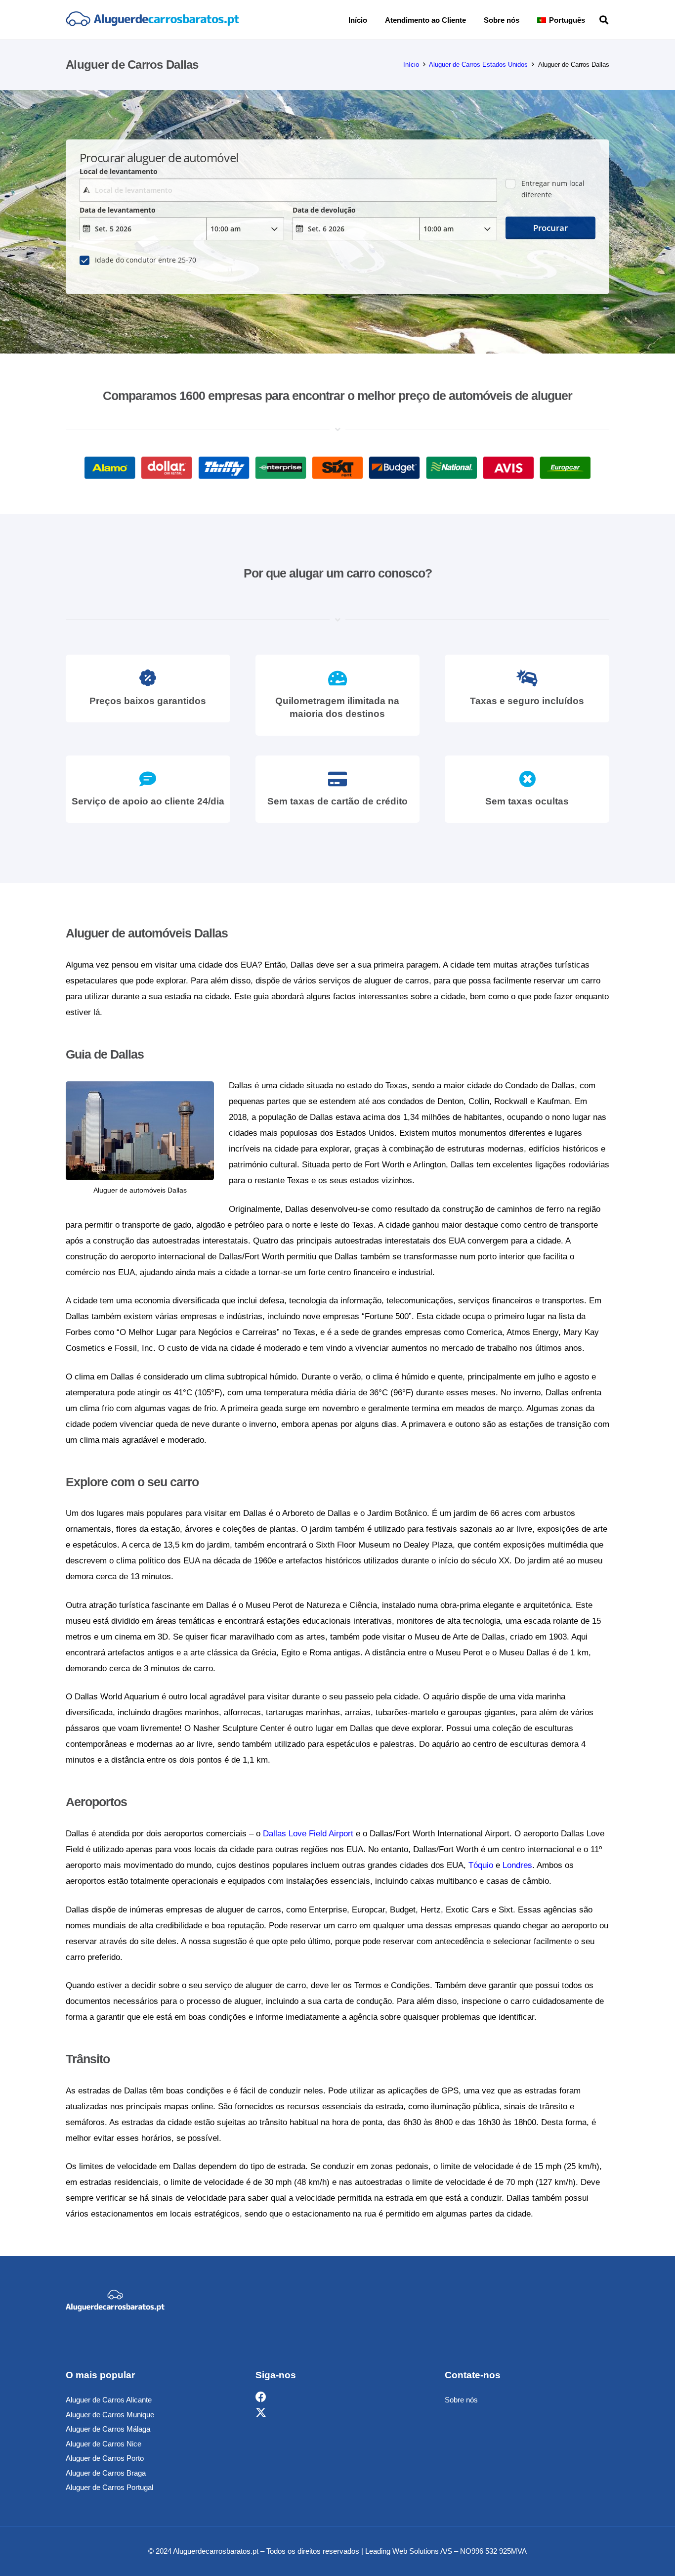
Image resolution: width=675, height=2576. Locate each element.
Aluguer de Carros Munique (110, 2415)
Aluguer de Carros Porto (105, 2458)
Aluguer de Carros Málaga (108, 2429)
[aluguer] (152, 20)
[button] (592, 20)
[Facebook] (261, 2397)
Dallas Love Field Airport (308, 1834)
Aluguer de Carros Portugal (109, 2487)
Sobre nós (461, 2400)
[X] (261, 2413)
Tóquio (481, 1865)
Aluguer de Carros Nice (104, 2444)
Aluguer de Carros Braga (106, 2473)
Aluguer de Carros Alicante (109, 2400)
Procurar (550, 228)
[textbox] (288, 190)
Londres (517, 1865)
